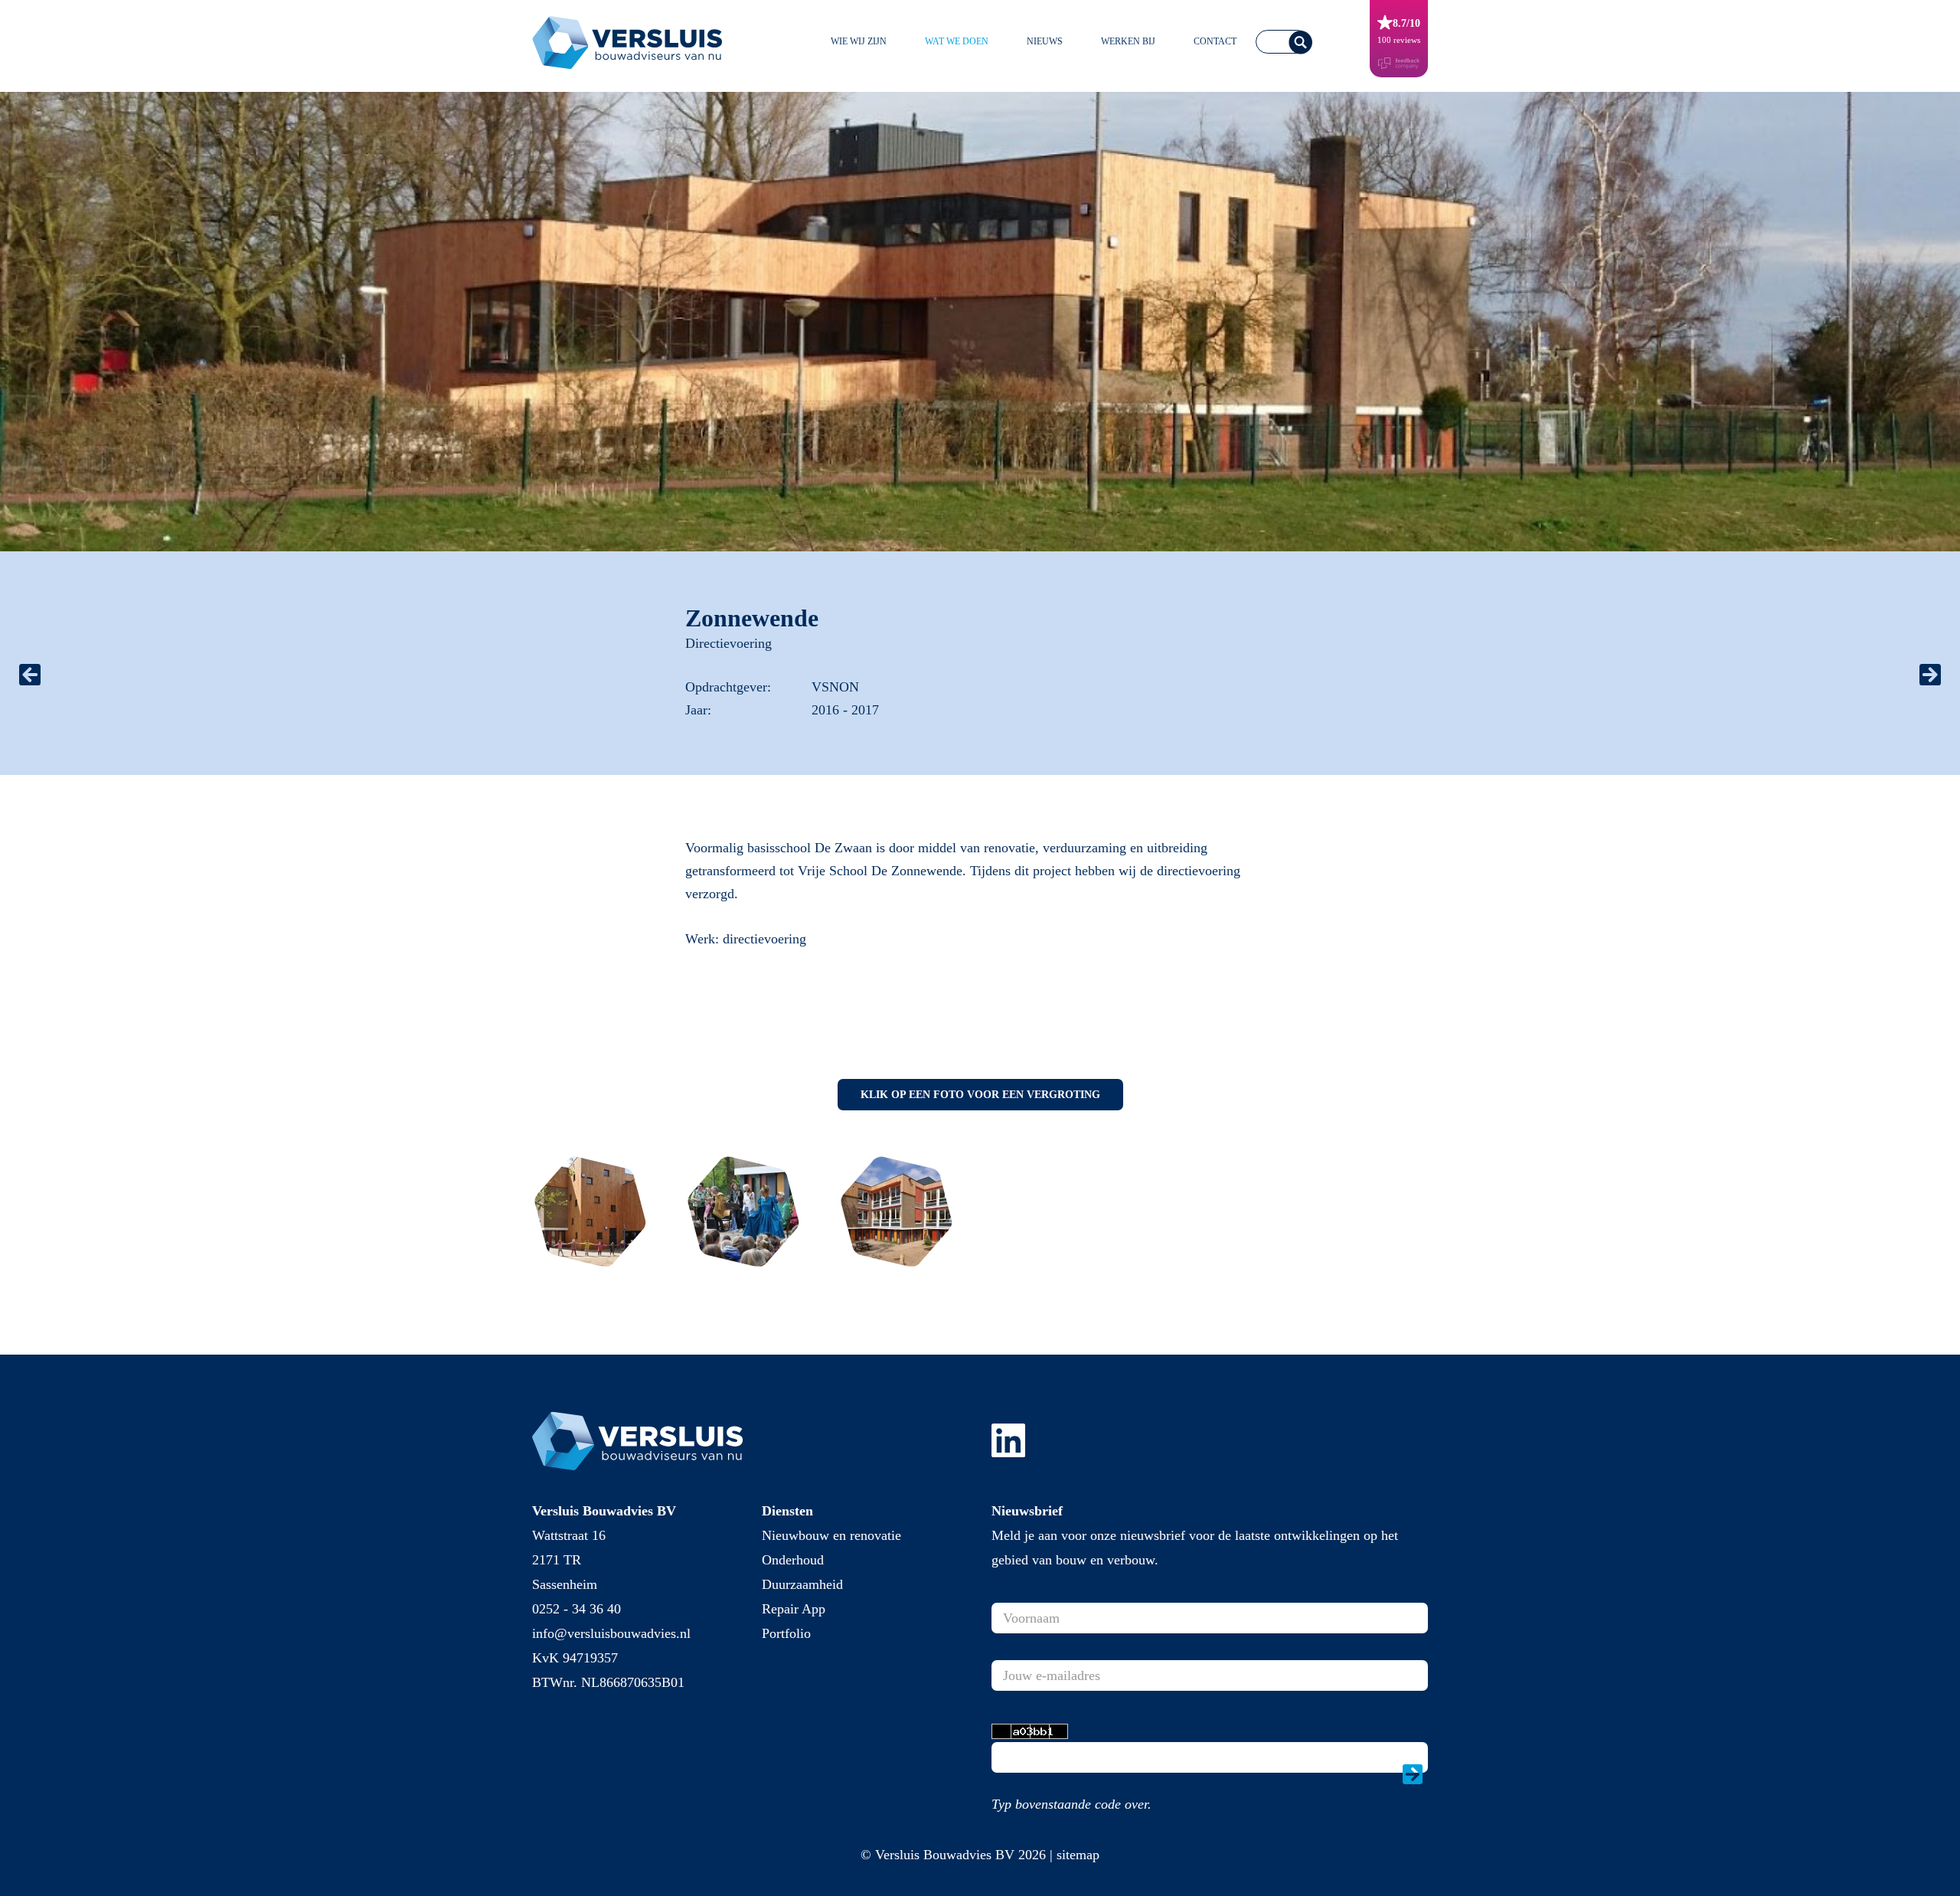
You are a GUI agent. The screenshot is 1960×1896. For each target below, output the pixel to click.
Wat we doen (957, 41)
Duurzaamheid (802, 1584)
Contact (1215, 41)
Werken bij (1128, 41)
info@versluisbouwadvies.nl (611, 1633)
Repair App (794, 1609)
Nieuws (1045, 41)
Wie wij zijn (859, 41)
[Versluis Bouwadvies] (635, 40)
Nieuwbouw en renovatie (831, 1535)
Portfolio (786, 1633)
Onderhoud (793, 1560)
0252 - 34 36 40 (577, 1609)
